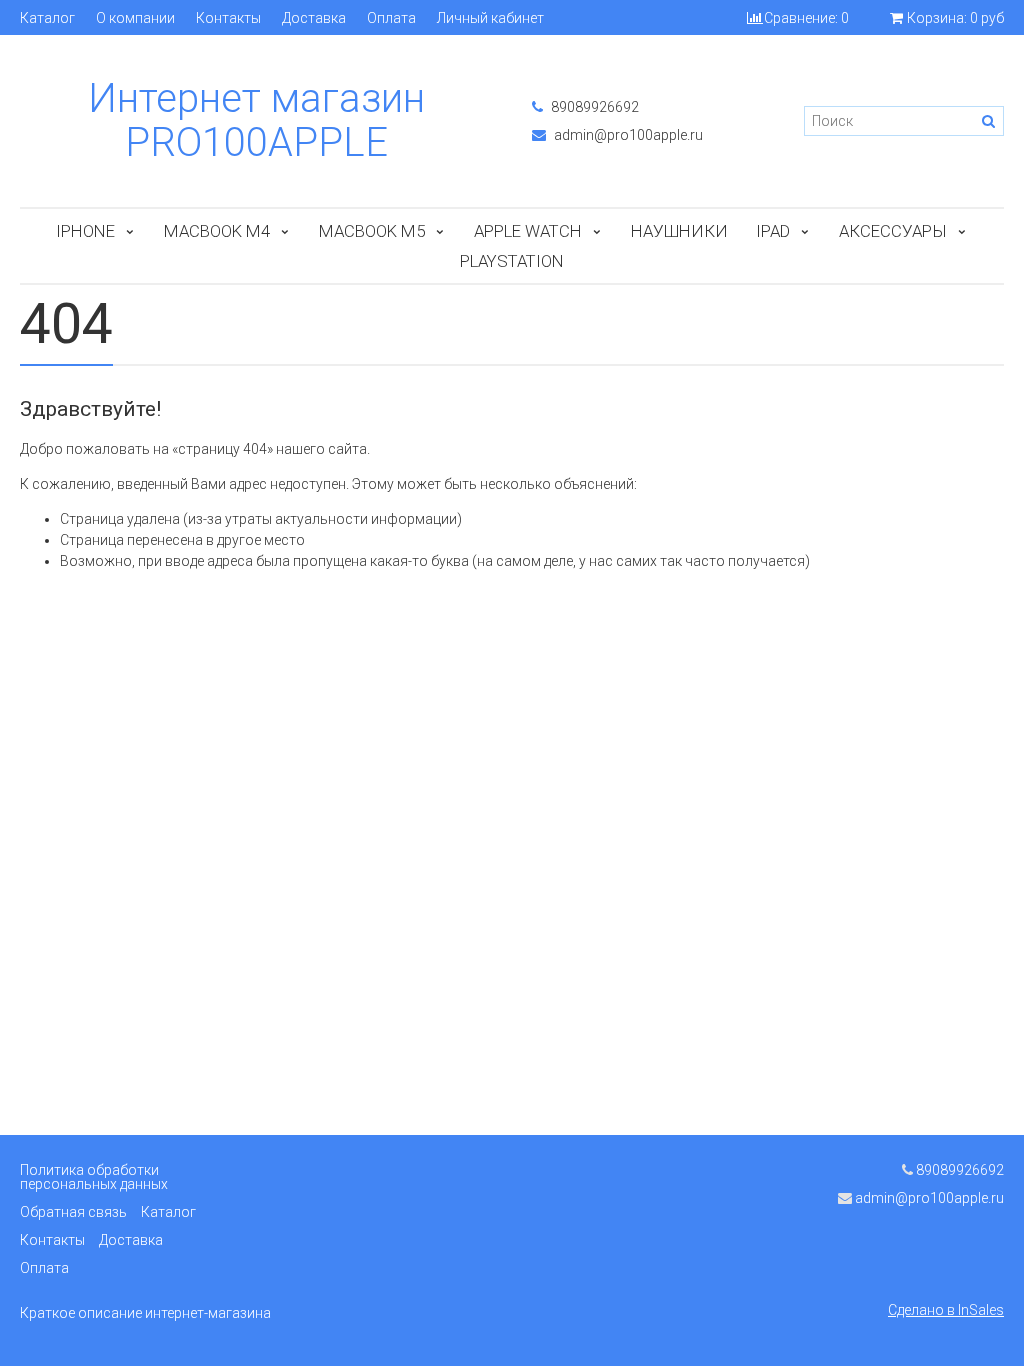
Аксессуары (893, 231)
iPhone (85, 231)
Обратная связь (73, 1212)
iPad (773, 231)
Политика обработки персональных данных (94, 1177)
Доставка (314, 18)
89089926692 (593, 107)
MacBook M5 (372, 231)
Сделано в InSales (946, 1310)
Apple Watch (528, 231)
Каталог (47, 18)
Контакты (228, 18)
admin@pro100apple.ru (627, 135)
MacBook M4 (217, 231)
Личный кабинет (490, 18)
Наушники (679, 231)
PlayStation (512, 261)
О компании (135, 18)
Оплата (391, 18)
